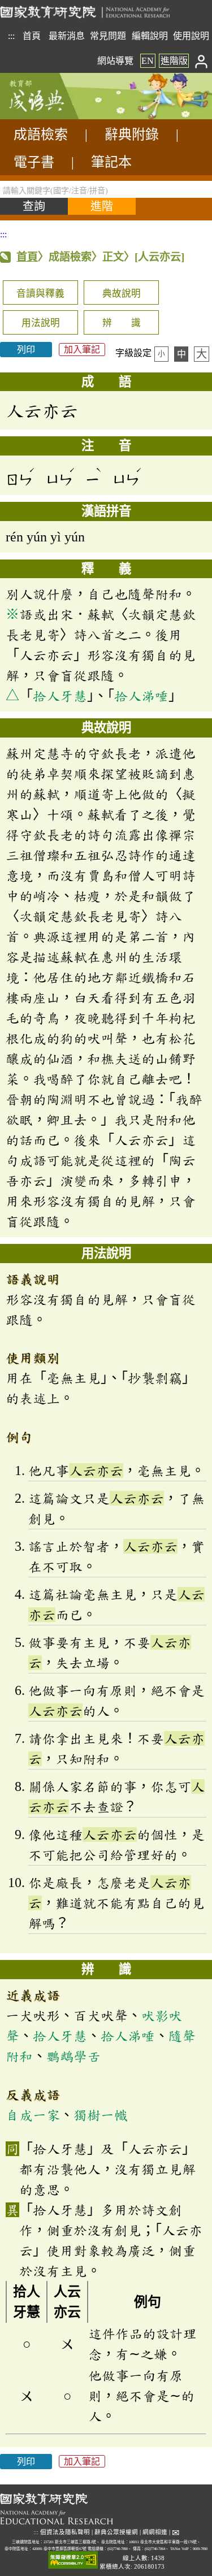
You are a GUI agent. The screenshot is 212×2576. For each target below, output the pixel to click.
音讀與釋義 (40, 294)
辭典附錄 (132, 135)
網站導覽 (115, 61)
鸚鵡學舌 (73, 2056)
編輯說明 (150, 36)
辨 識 (122, 323)
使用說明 (191, 36)
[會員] (202, 61)
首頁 (32, 36)
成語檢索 (41, 135)
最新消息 (67, 36)
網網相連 (155, 2532)
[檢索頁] (57, 116)
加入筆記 (82, 350)
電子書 (34, 162)
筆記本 (111, 162)
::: (11, 36)
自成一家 (33, 2115)
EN (148, 61)
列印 (26, 350)
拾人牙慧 (60, 696)
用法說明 (41, 323)
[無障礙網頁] (73, 2560)
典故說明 (122, 294)
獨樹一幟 (101, 2115)
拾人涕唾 (141, 696)
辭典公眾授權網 (116, 2532)
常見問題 (108, 36)
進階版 (174, 61)
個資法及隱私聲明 (65, 2532)
